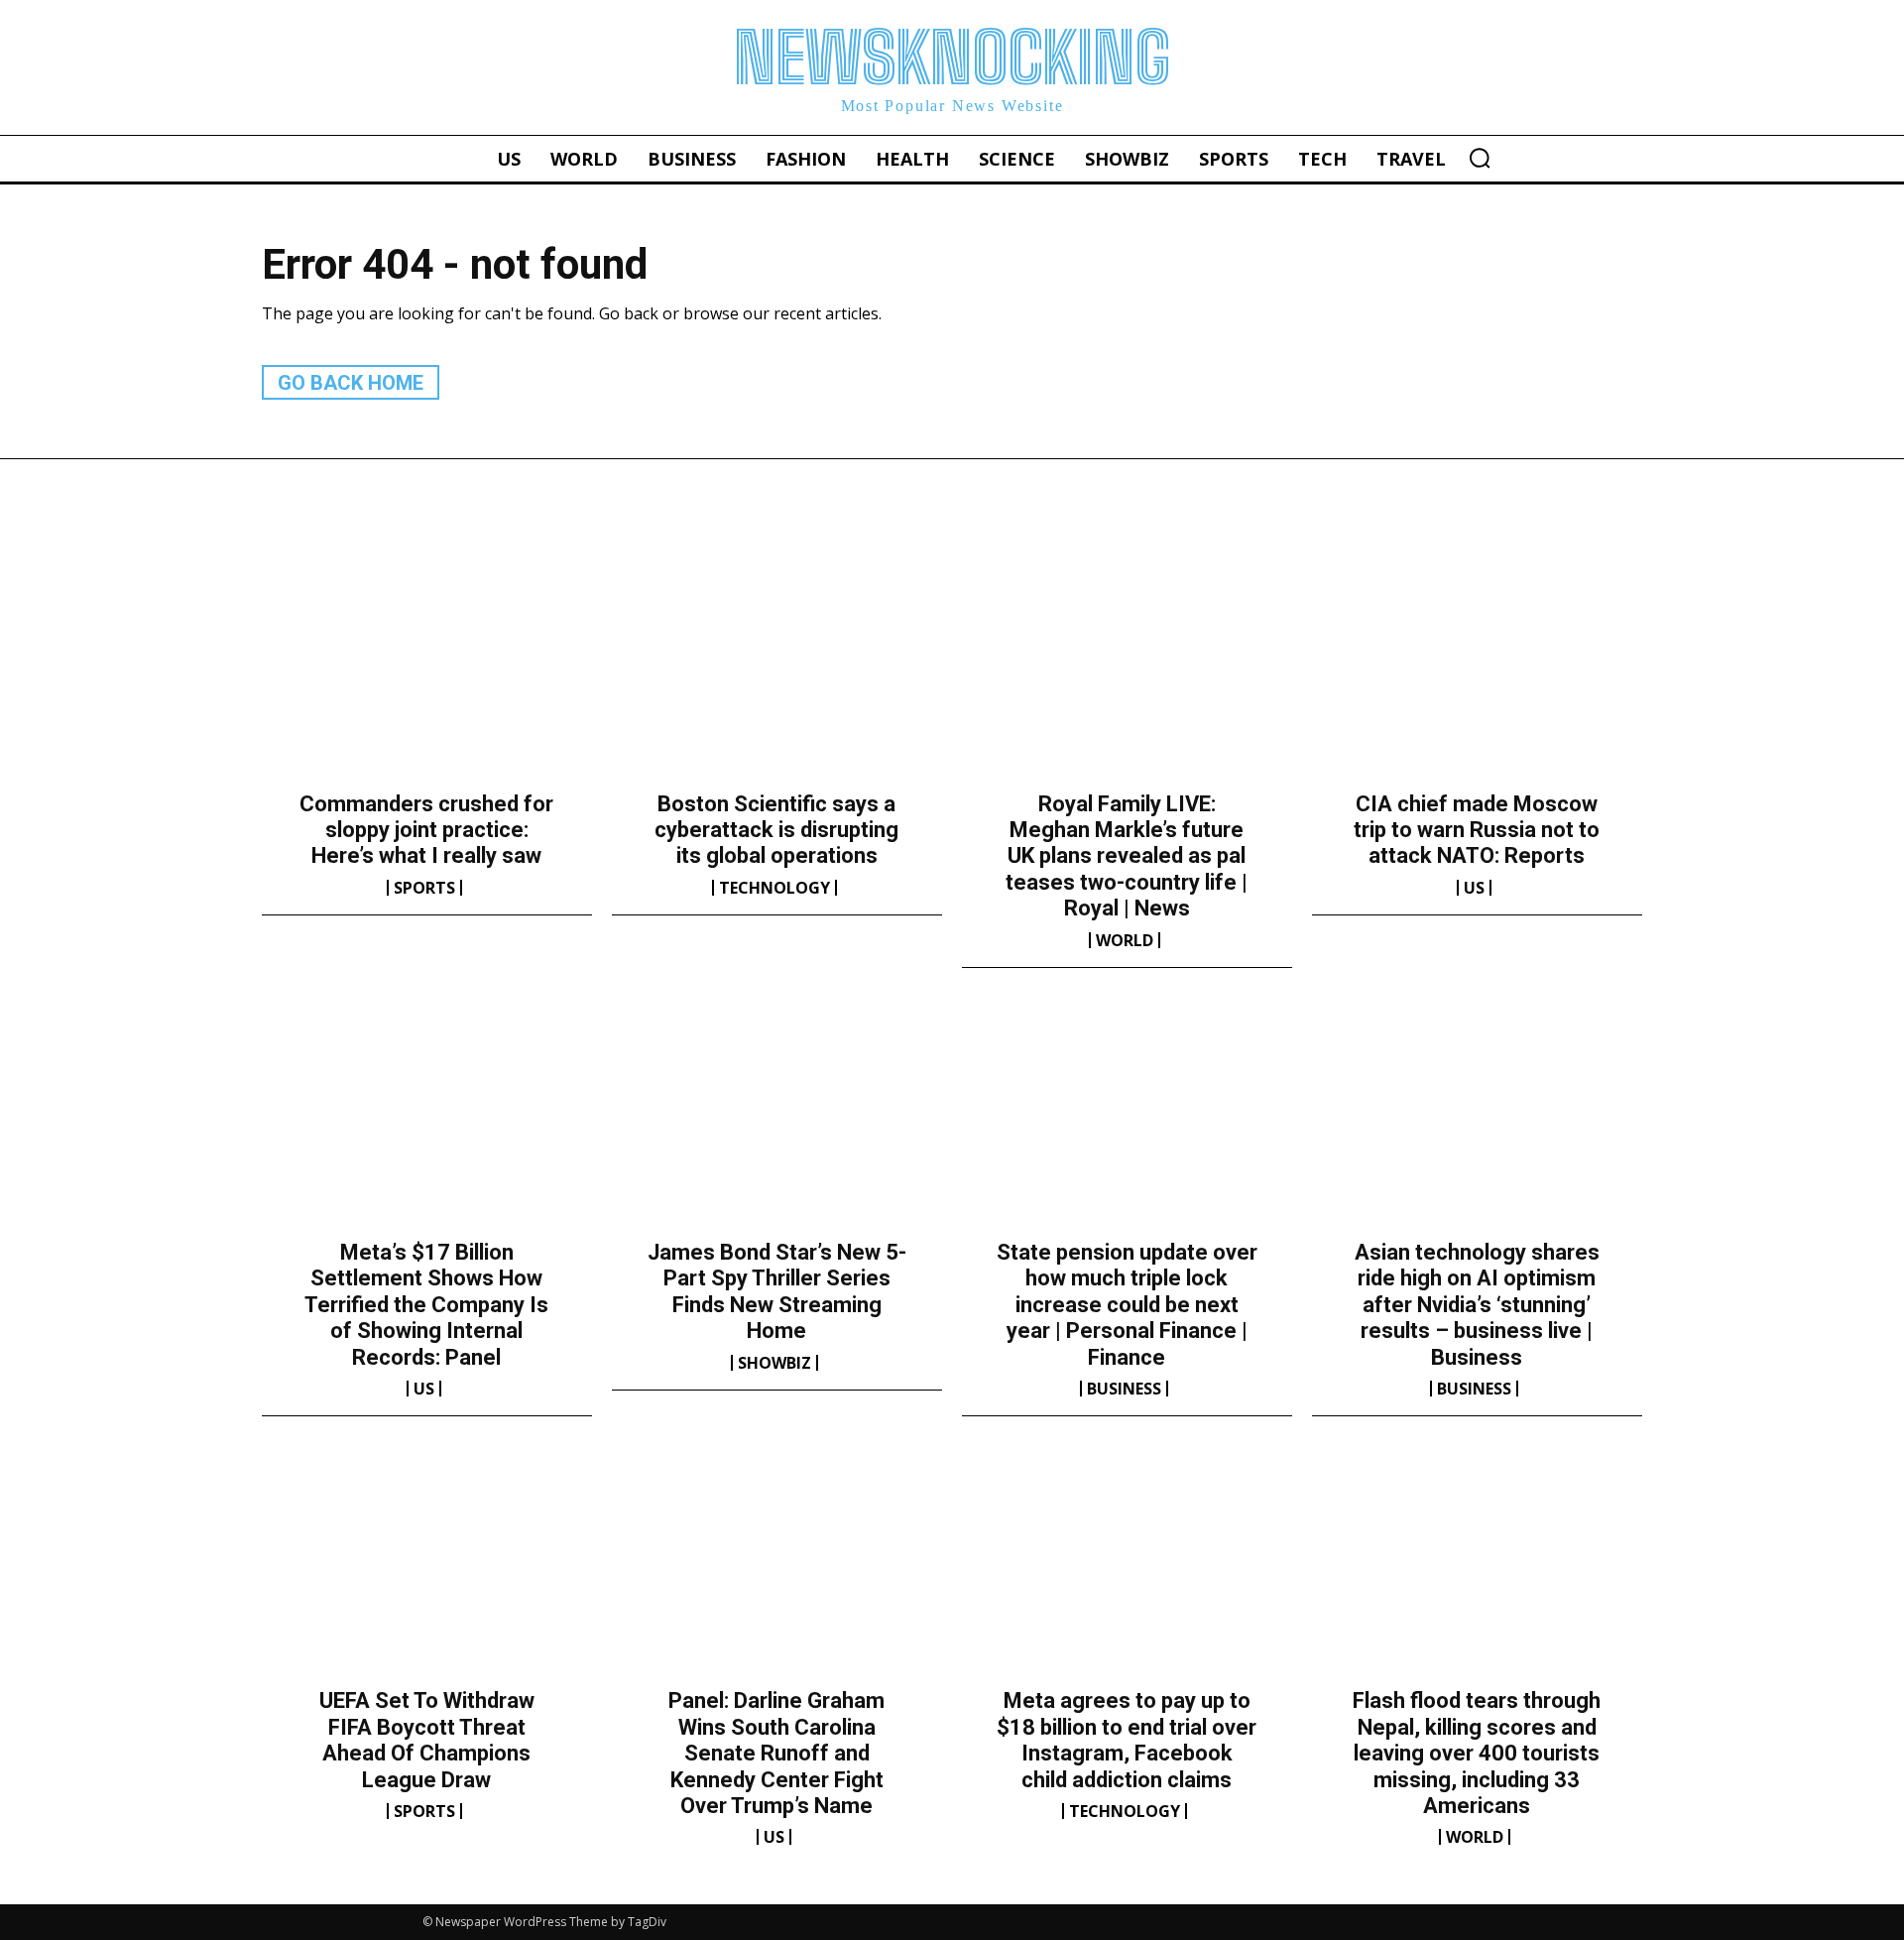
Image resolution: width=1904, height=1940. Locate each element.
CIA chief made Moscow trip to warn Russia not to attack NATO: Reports (1477, 830)
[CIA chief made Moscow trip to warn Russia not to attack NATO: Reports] (1477, 670)
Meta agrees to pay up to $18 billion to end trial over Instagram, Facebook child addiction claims (1127, 1740)
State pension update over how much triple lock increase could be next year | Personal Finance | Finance (1127, 1305)
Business (1124, 1389)
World (1125, 940)
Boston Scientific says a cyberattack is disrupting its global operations (776, 830)
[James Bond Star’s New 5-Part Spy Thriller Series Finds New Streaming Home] (777, 1120)
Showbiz (774, 1363)
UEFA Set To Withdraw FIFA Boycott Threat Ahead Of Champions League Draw (427, 1740)
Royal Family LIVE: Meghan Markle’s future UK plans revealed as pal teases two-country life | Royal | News (1127, 856)
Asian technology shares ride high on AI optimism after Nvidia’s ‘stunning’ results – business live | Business (1477, 1305)
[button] (1480, 158)
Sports (424, 888)
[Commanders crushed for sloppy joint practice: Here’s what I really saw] (427, 670)
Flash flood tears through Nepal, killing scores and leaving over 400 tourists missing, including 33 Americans (1477, 1753)
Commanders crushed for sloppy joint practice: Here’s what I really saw (426, 830)
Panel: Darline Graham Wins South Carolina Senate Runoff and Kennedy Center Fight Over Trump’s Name (776, 1753)
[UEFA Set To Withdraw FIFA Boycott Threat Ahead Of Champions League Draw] (427, 1568)
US (1474, 888)
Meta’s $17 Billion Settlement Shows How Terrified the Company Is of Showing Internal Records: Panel (426, 1305)
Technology (774, 888)
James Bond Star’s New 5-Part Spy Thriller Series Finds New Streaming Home (777, 1291)
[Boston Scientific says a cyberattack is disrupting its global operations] (777, 670)
